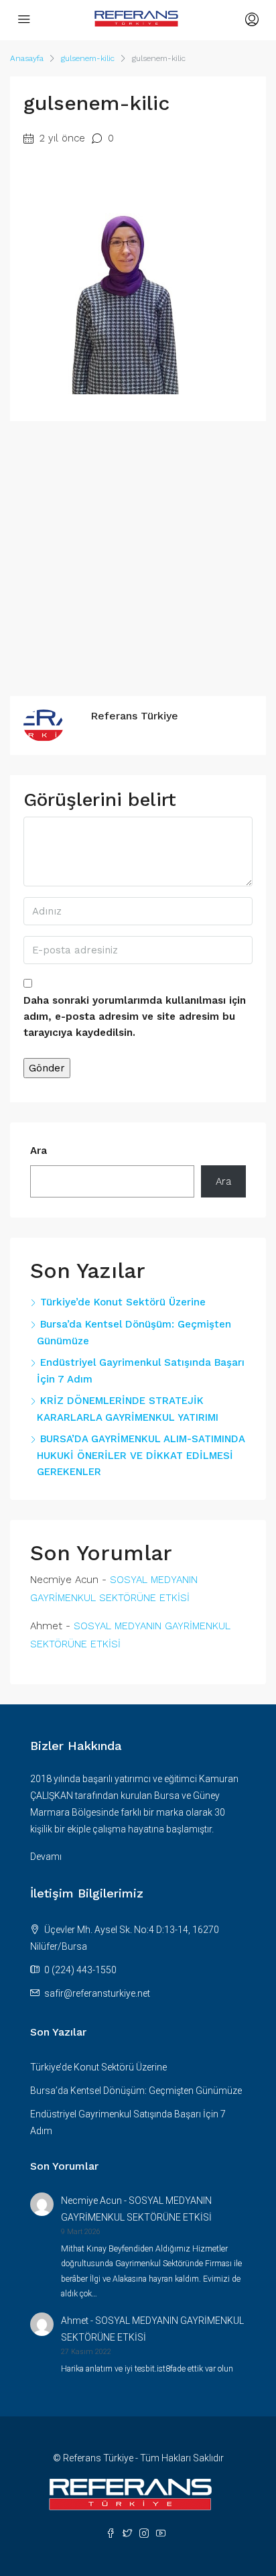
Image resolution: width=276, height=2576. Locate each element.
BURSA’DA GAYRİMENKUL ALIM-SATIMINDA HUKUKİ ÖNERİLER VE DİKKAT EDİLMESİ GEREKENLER (141, 1455)
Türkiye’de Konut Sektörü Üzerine (123, 1302)
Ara (39, 1151)
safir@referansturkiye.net (97, 1993)
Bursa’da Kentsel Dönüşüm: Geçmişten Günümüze (136, 2091)
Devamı (46, 1857)
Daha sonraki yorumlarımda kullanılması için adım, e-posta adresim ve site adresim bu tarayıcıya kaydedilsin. (135, 1016)
